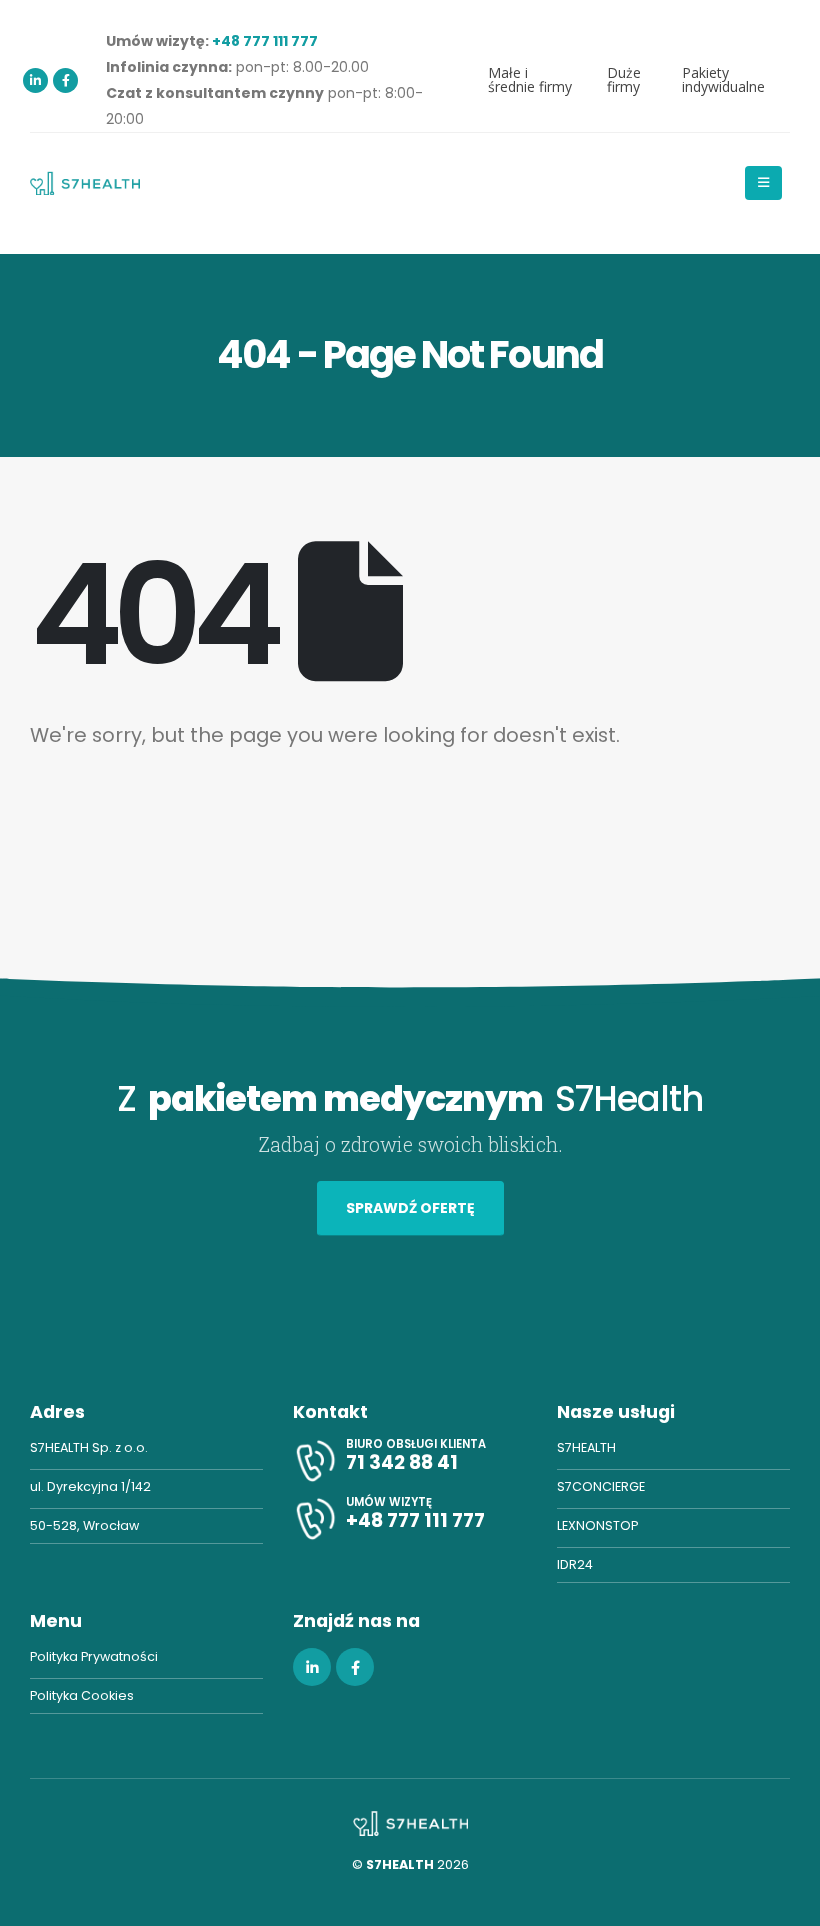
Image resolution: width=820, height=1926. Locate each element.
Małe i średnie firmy (530, 79)
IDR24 (575, 1564)
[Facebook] (65, 80)
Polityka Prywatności (94, 1656)
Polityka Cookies (82, 1695)
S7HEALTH (586, 1447)
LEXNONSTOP (597, 1525)
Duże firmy (624, 79)
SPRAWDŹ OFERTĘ (410, 1208)
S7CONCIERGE (601, 1486)
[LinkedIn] (35, 80)
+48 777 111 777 (265, 41)
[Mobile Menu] (763, 183)
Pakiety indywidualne (723, 79)
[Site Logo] (85, 183)
